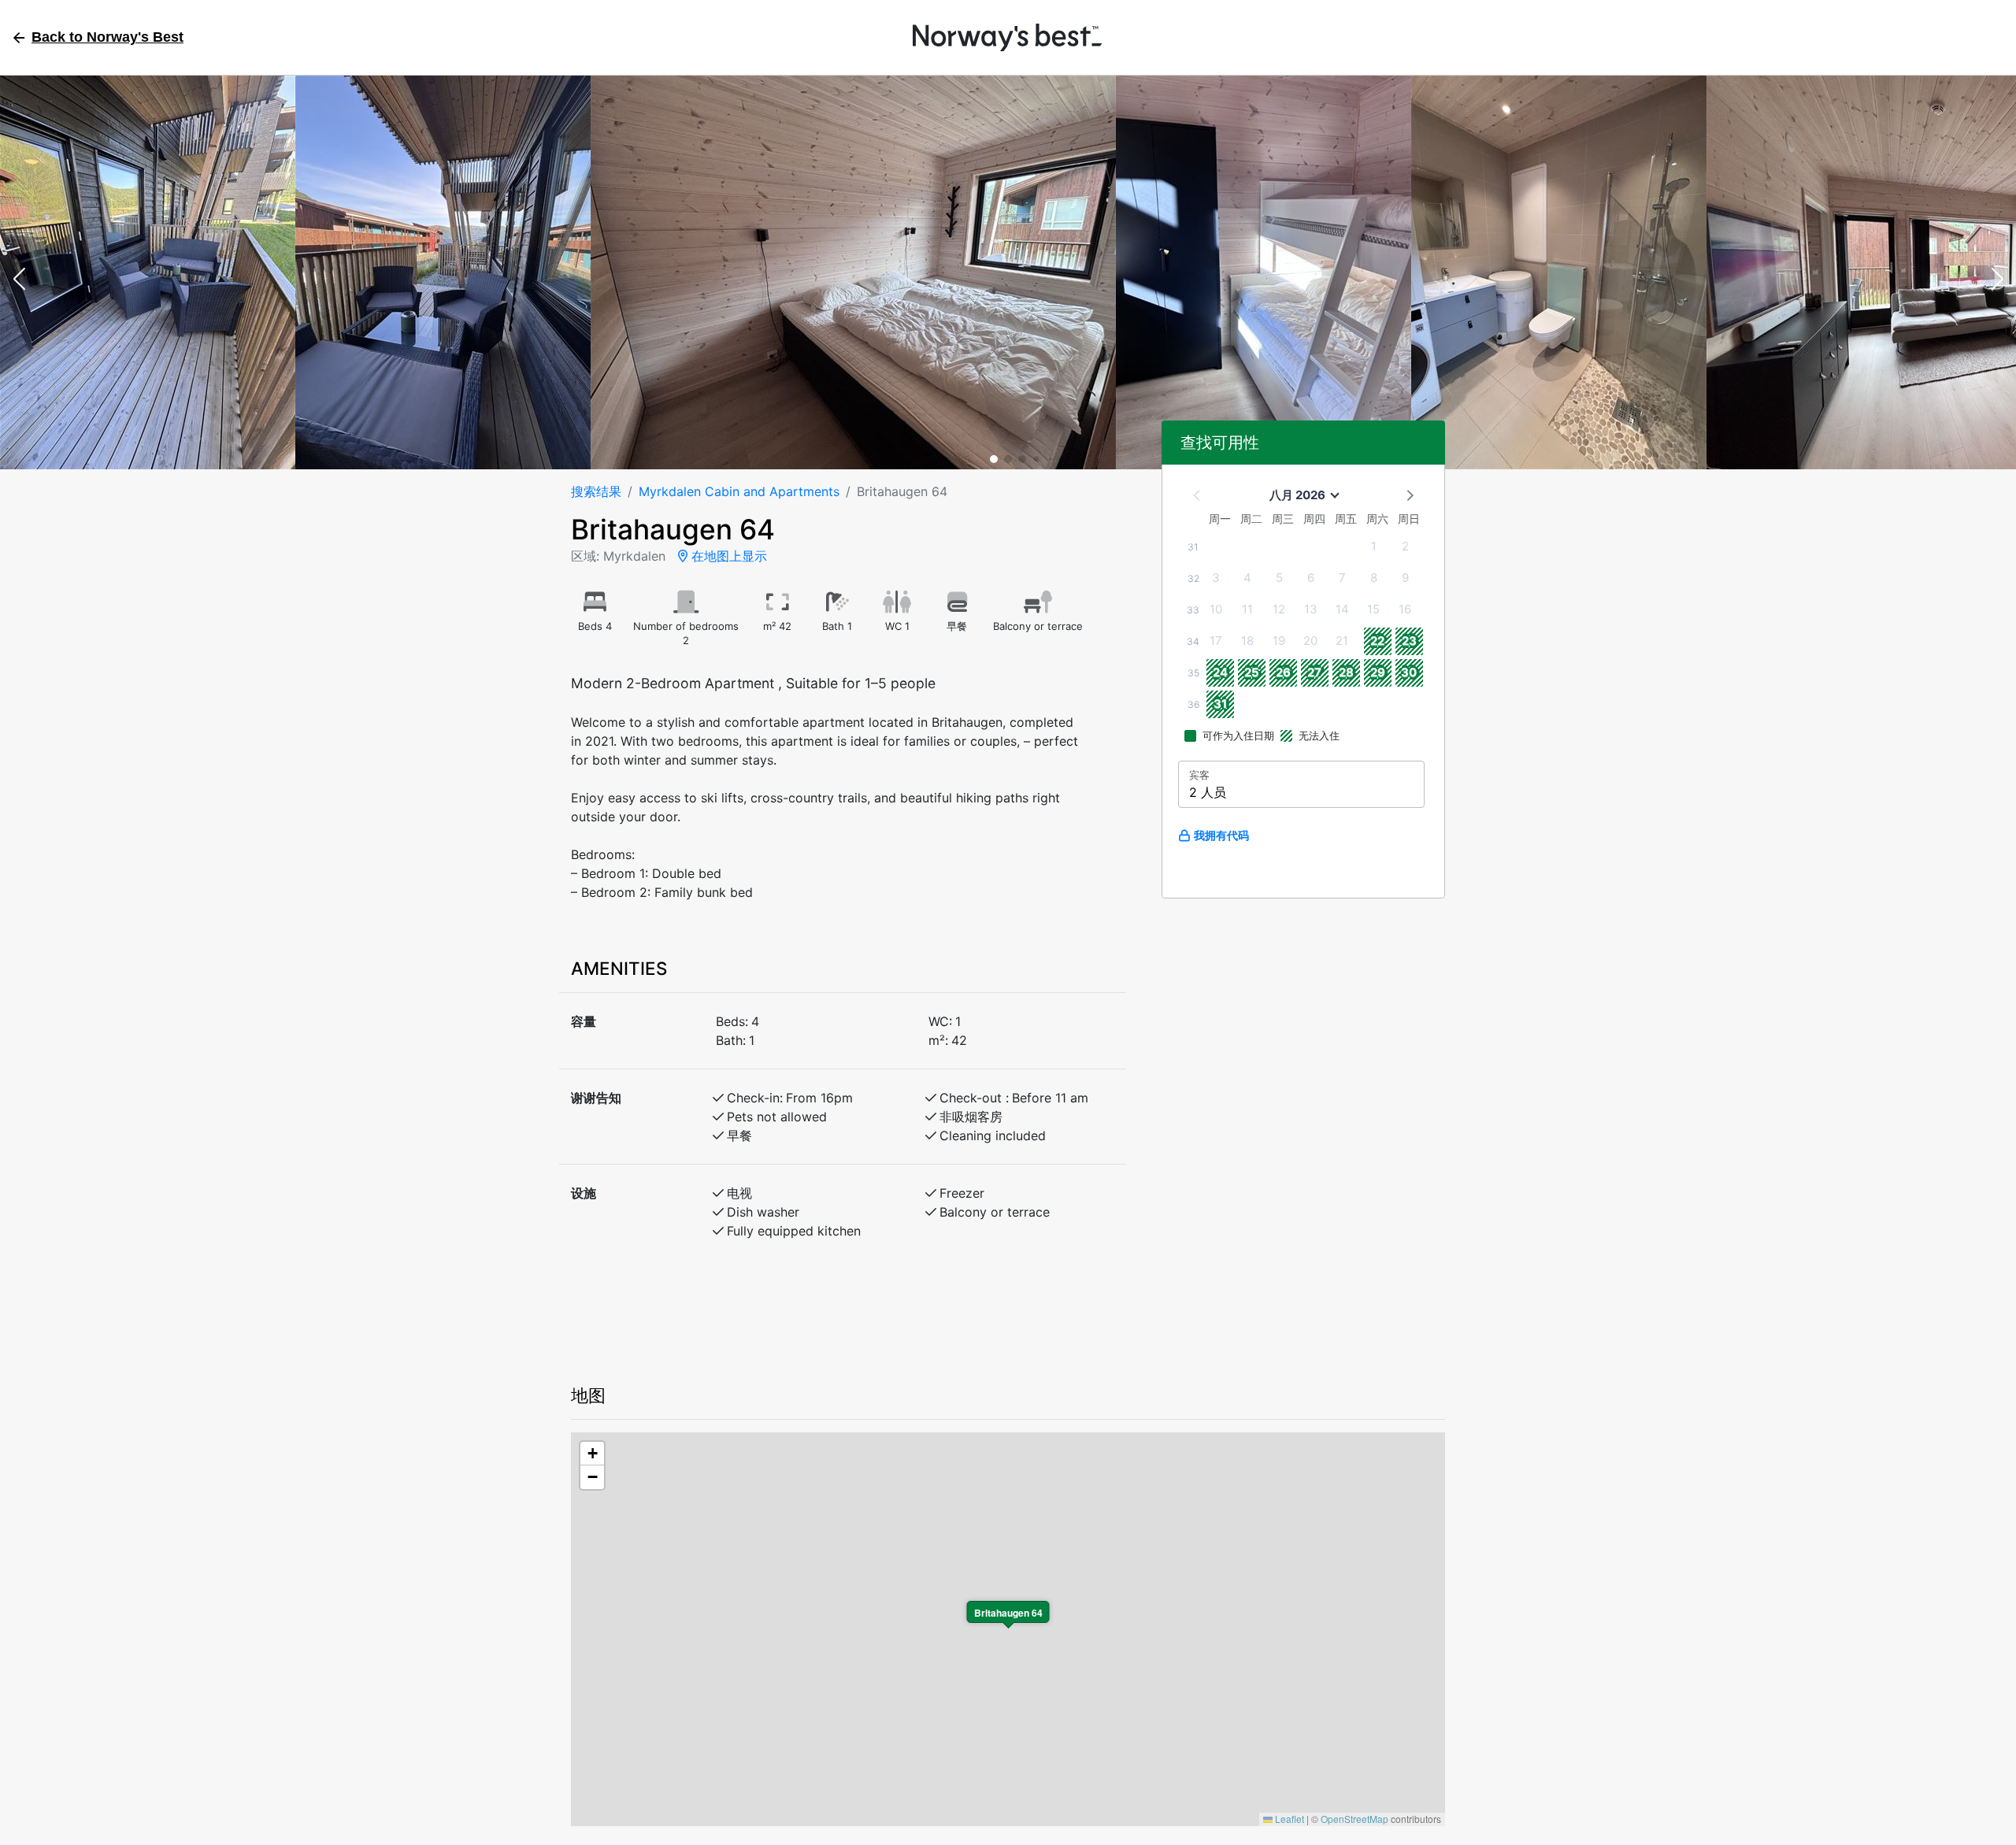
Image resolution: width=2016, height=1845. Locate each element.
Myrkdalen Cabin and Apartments (739, 491)
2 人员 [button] (1208, 792)
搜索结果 (596, 491)
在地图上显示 (727, 556)
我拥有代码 (1221, 835)
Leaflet (1288, 1819)
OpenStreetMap (1354, 1819)
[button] (19, 280)
